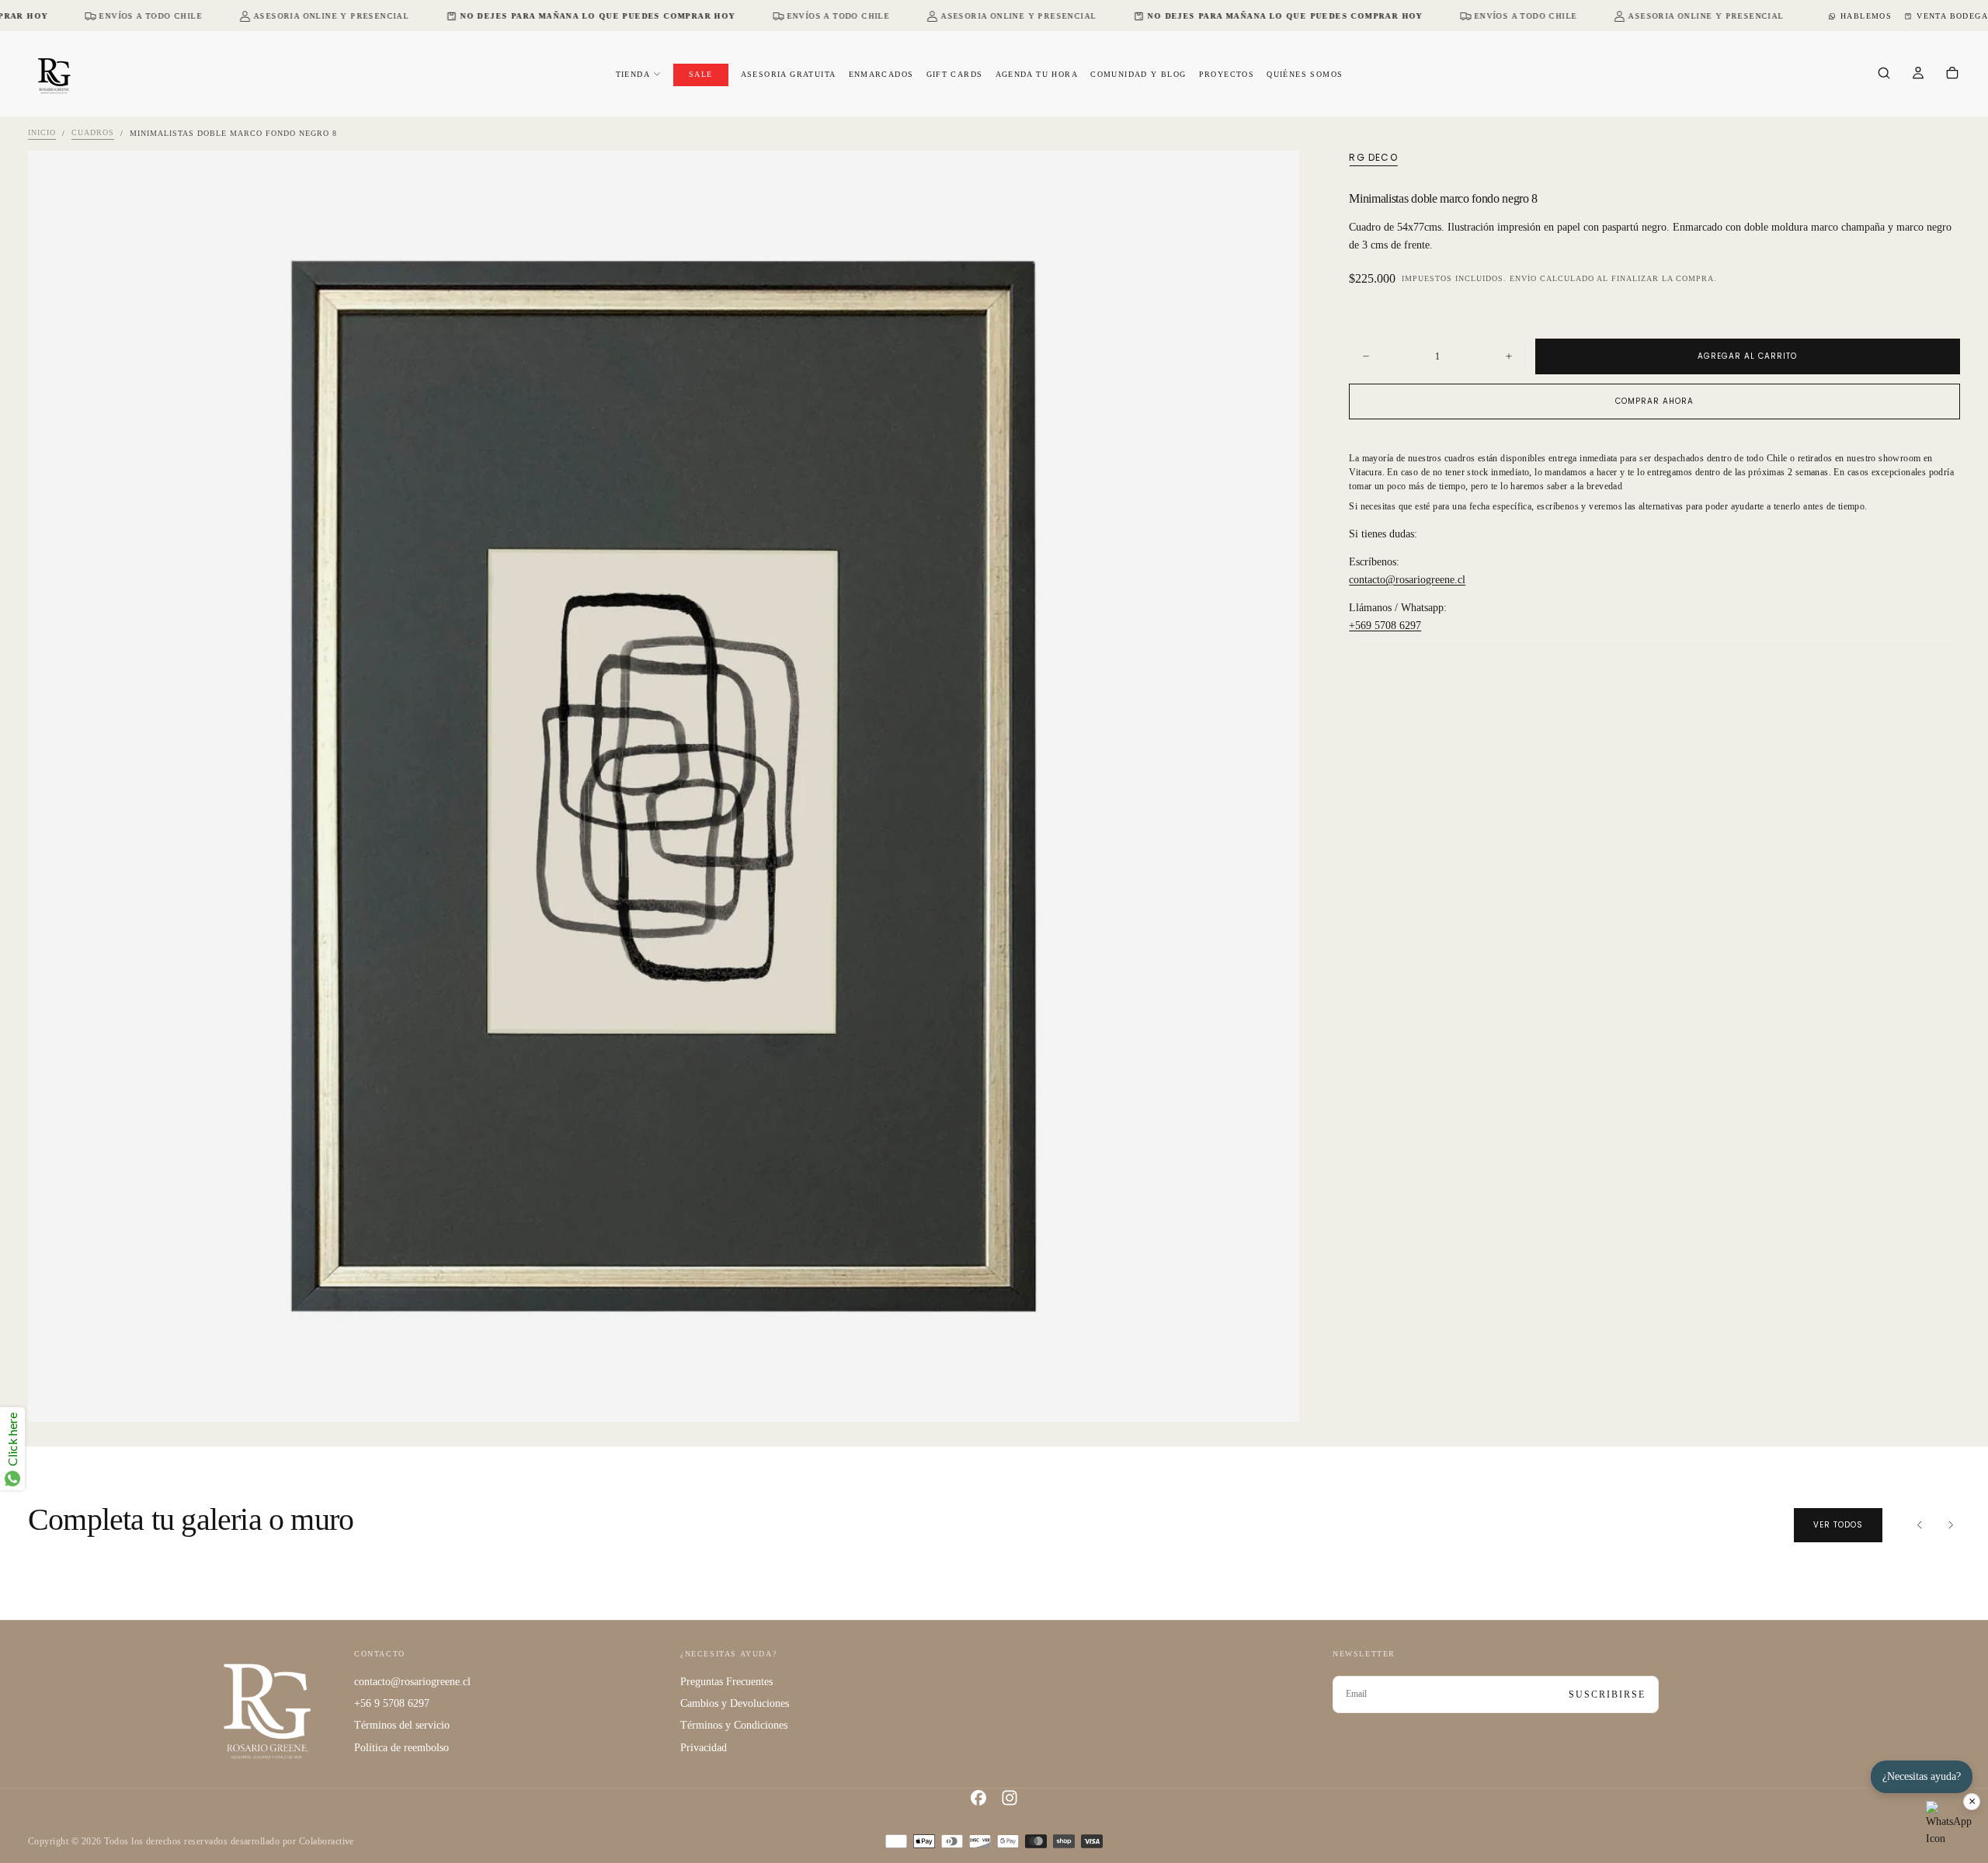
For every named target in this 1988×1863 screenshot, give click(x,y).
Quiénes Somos (1305, 74)
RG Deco (1373, 158)
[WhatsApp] (1949, 1824)
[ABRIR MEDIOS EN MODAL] (1274, 1397)
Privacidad (704, 1748)
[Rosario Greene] (267, 1710)
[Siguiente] (1951, 1525)
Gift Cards (955, 74)
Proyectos (1227, 74)
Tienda (633, 74)
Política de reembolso (401, 1748)
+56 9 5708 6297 (392, 1703)
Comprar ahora (1654, 401)
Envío (1523, 278)
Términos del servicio (402, 1725)
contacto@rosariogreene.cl (1407, 580)
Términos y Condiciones (734, 1725)
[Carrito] (1952, 75)
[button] (1884, 75)
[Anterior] (1920, 1525)
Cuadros (93, 133)
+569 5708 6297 (1385, 626)
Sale (701, 74)
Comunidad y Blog (1138, 74)
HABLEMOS (1866, 16)
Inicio (42, 133)
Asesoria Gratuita (789, 74)
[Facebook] (978, 1798)
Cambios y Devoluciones (735, 1703)
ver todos (1838, 1525)
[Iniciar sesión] (1918, 75)
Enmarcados (881, 74)
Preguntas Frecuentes (726, 1682)
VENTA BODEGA (1952, 16)
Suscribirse (1607, 1694)
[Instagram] (1010, 1798)
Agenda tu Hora (1037, 74)
